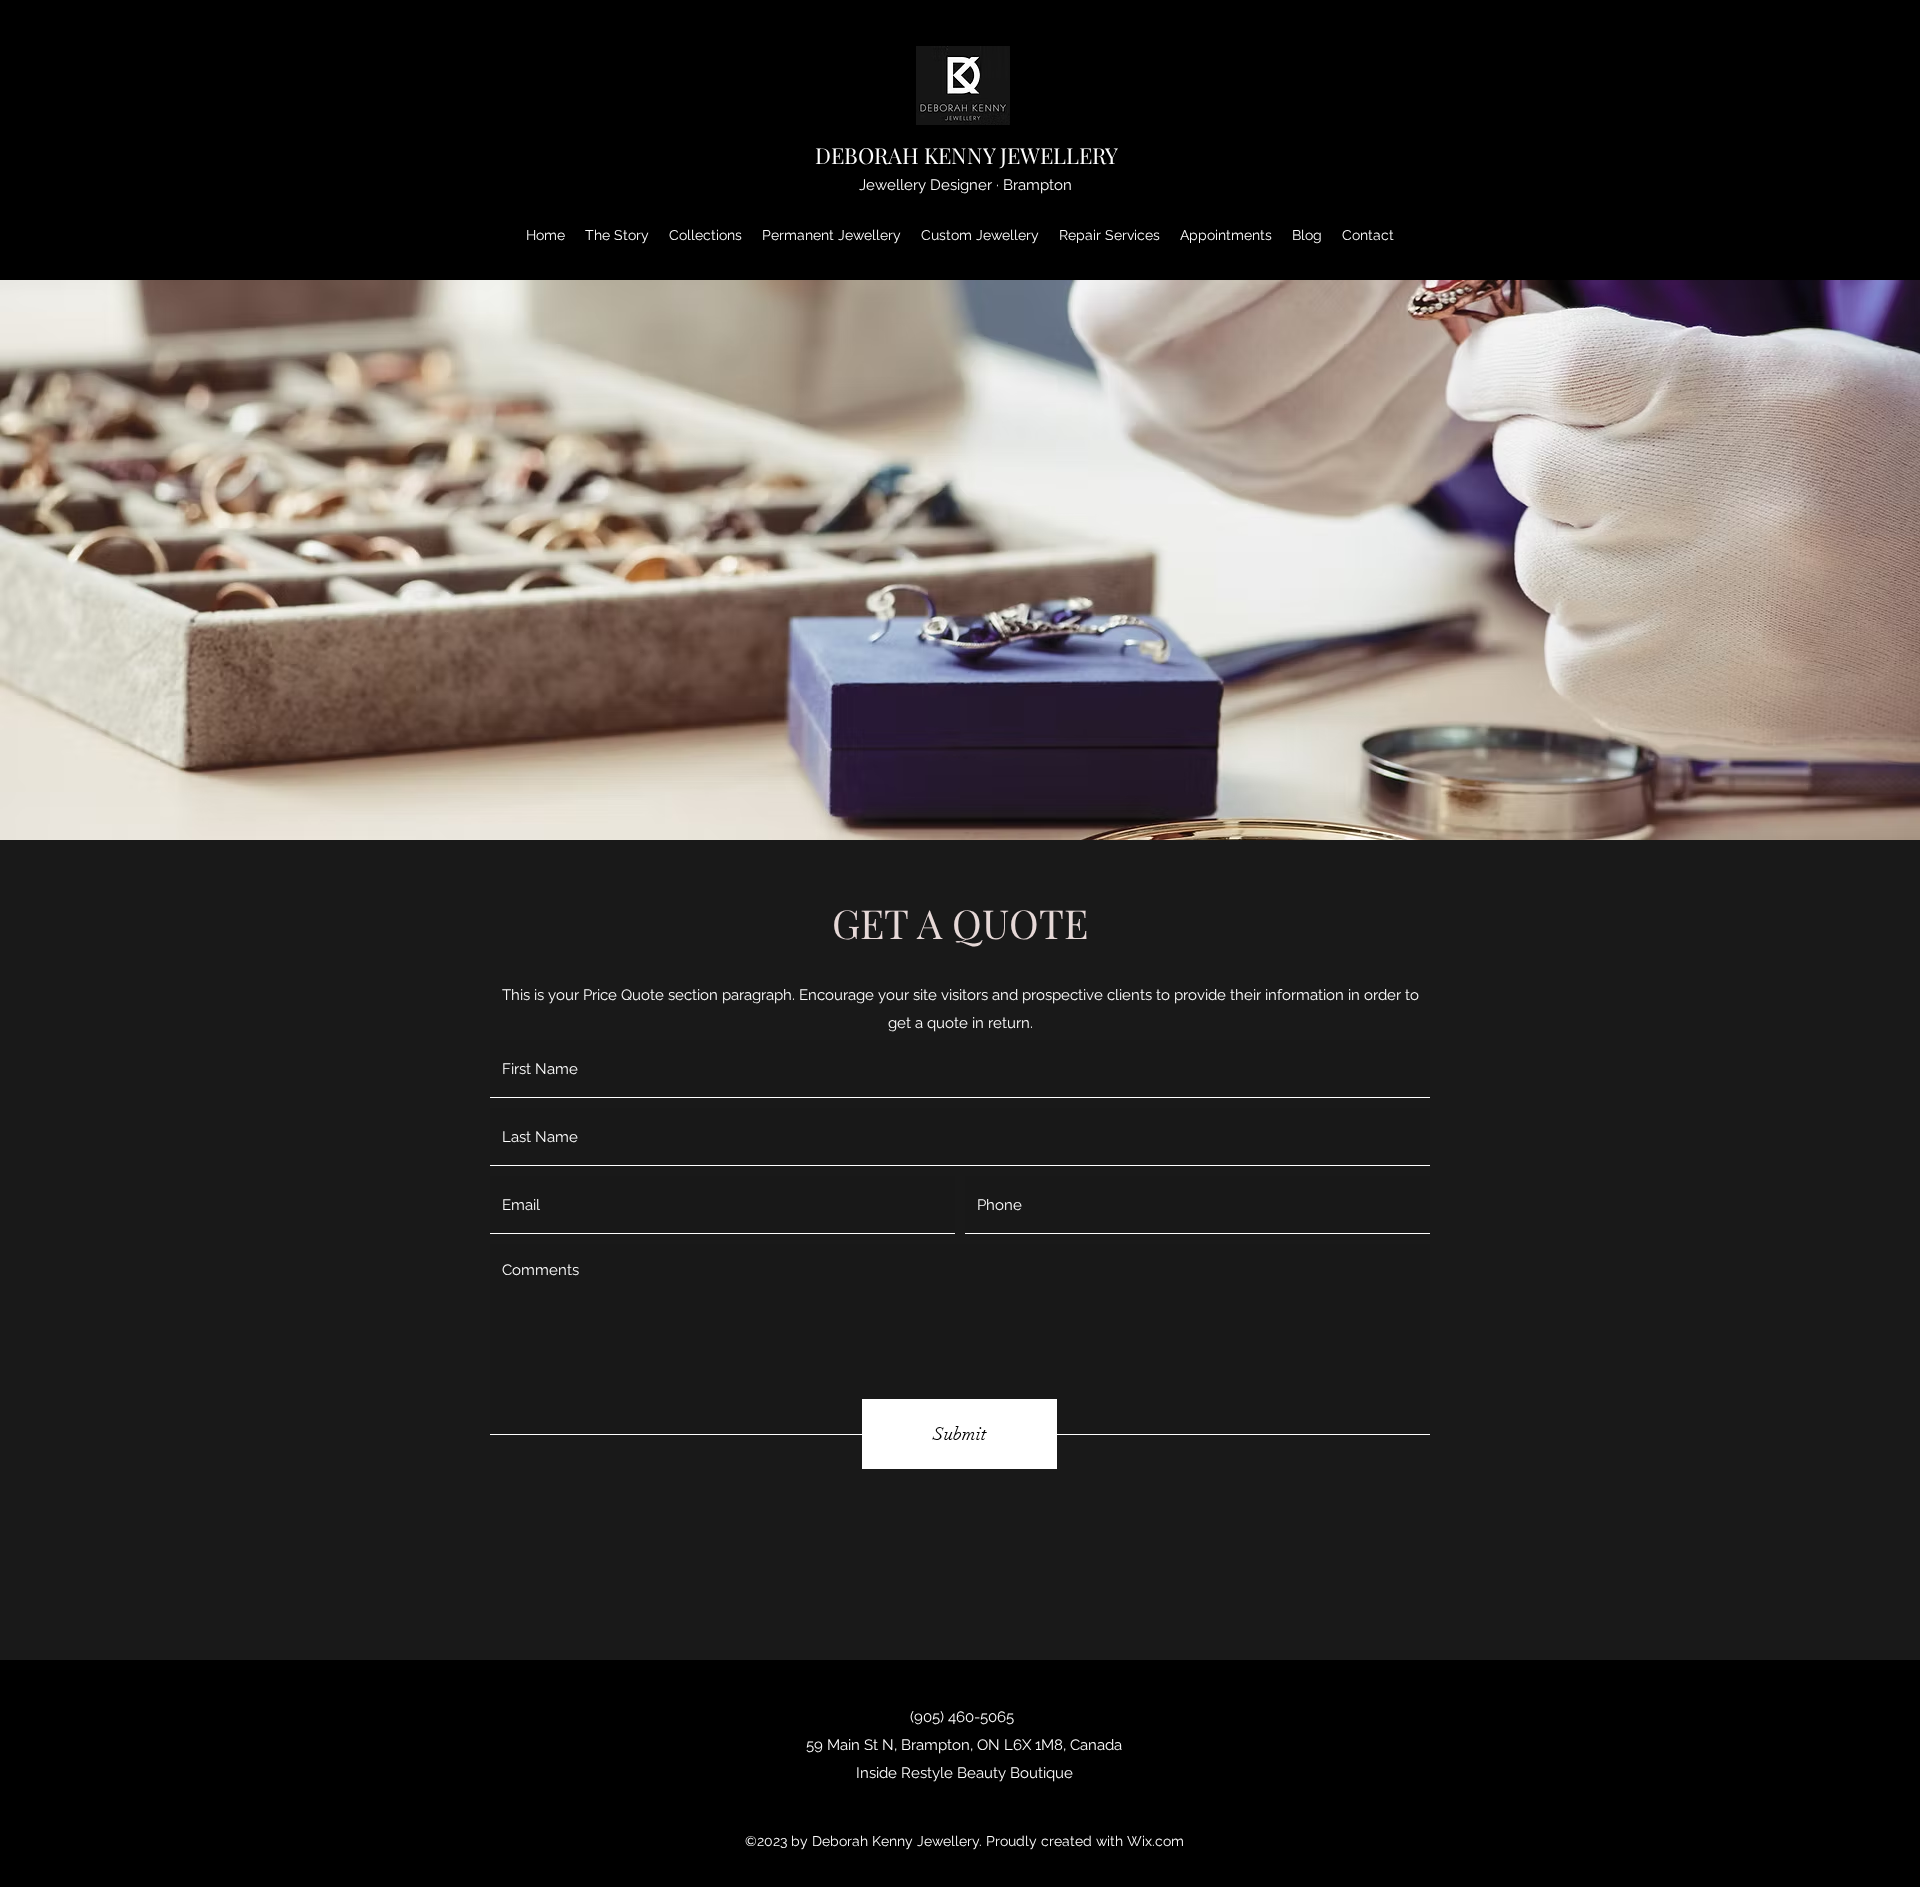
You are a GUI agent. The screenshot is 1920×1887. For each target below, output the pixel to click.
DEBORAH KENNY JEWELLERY (966, 155)
